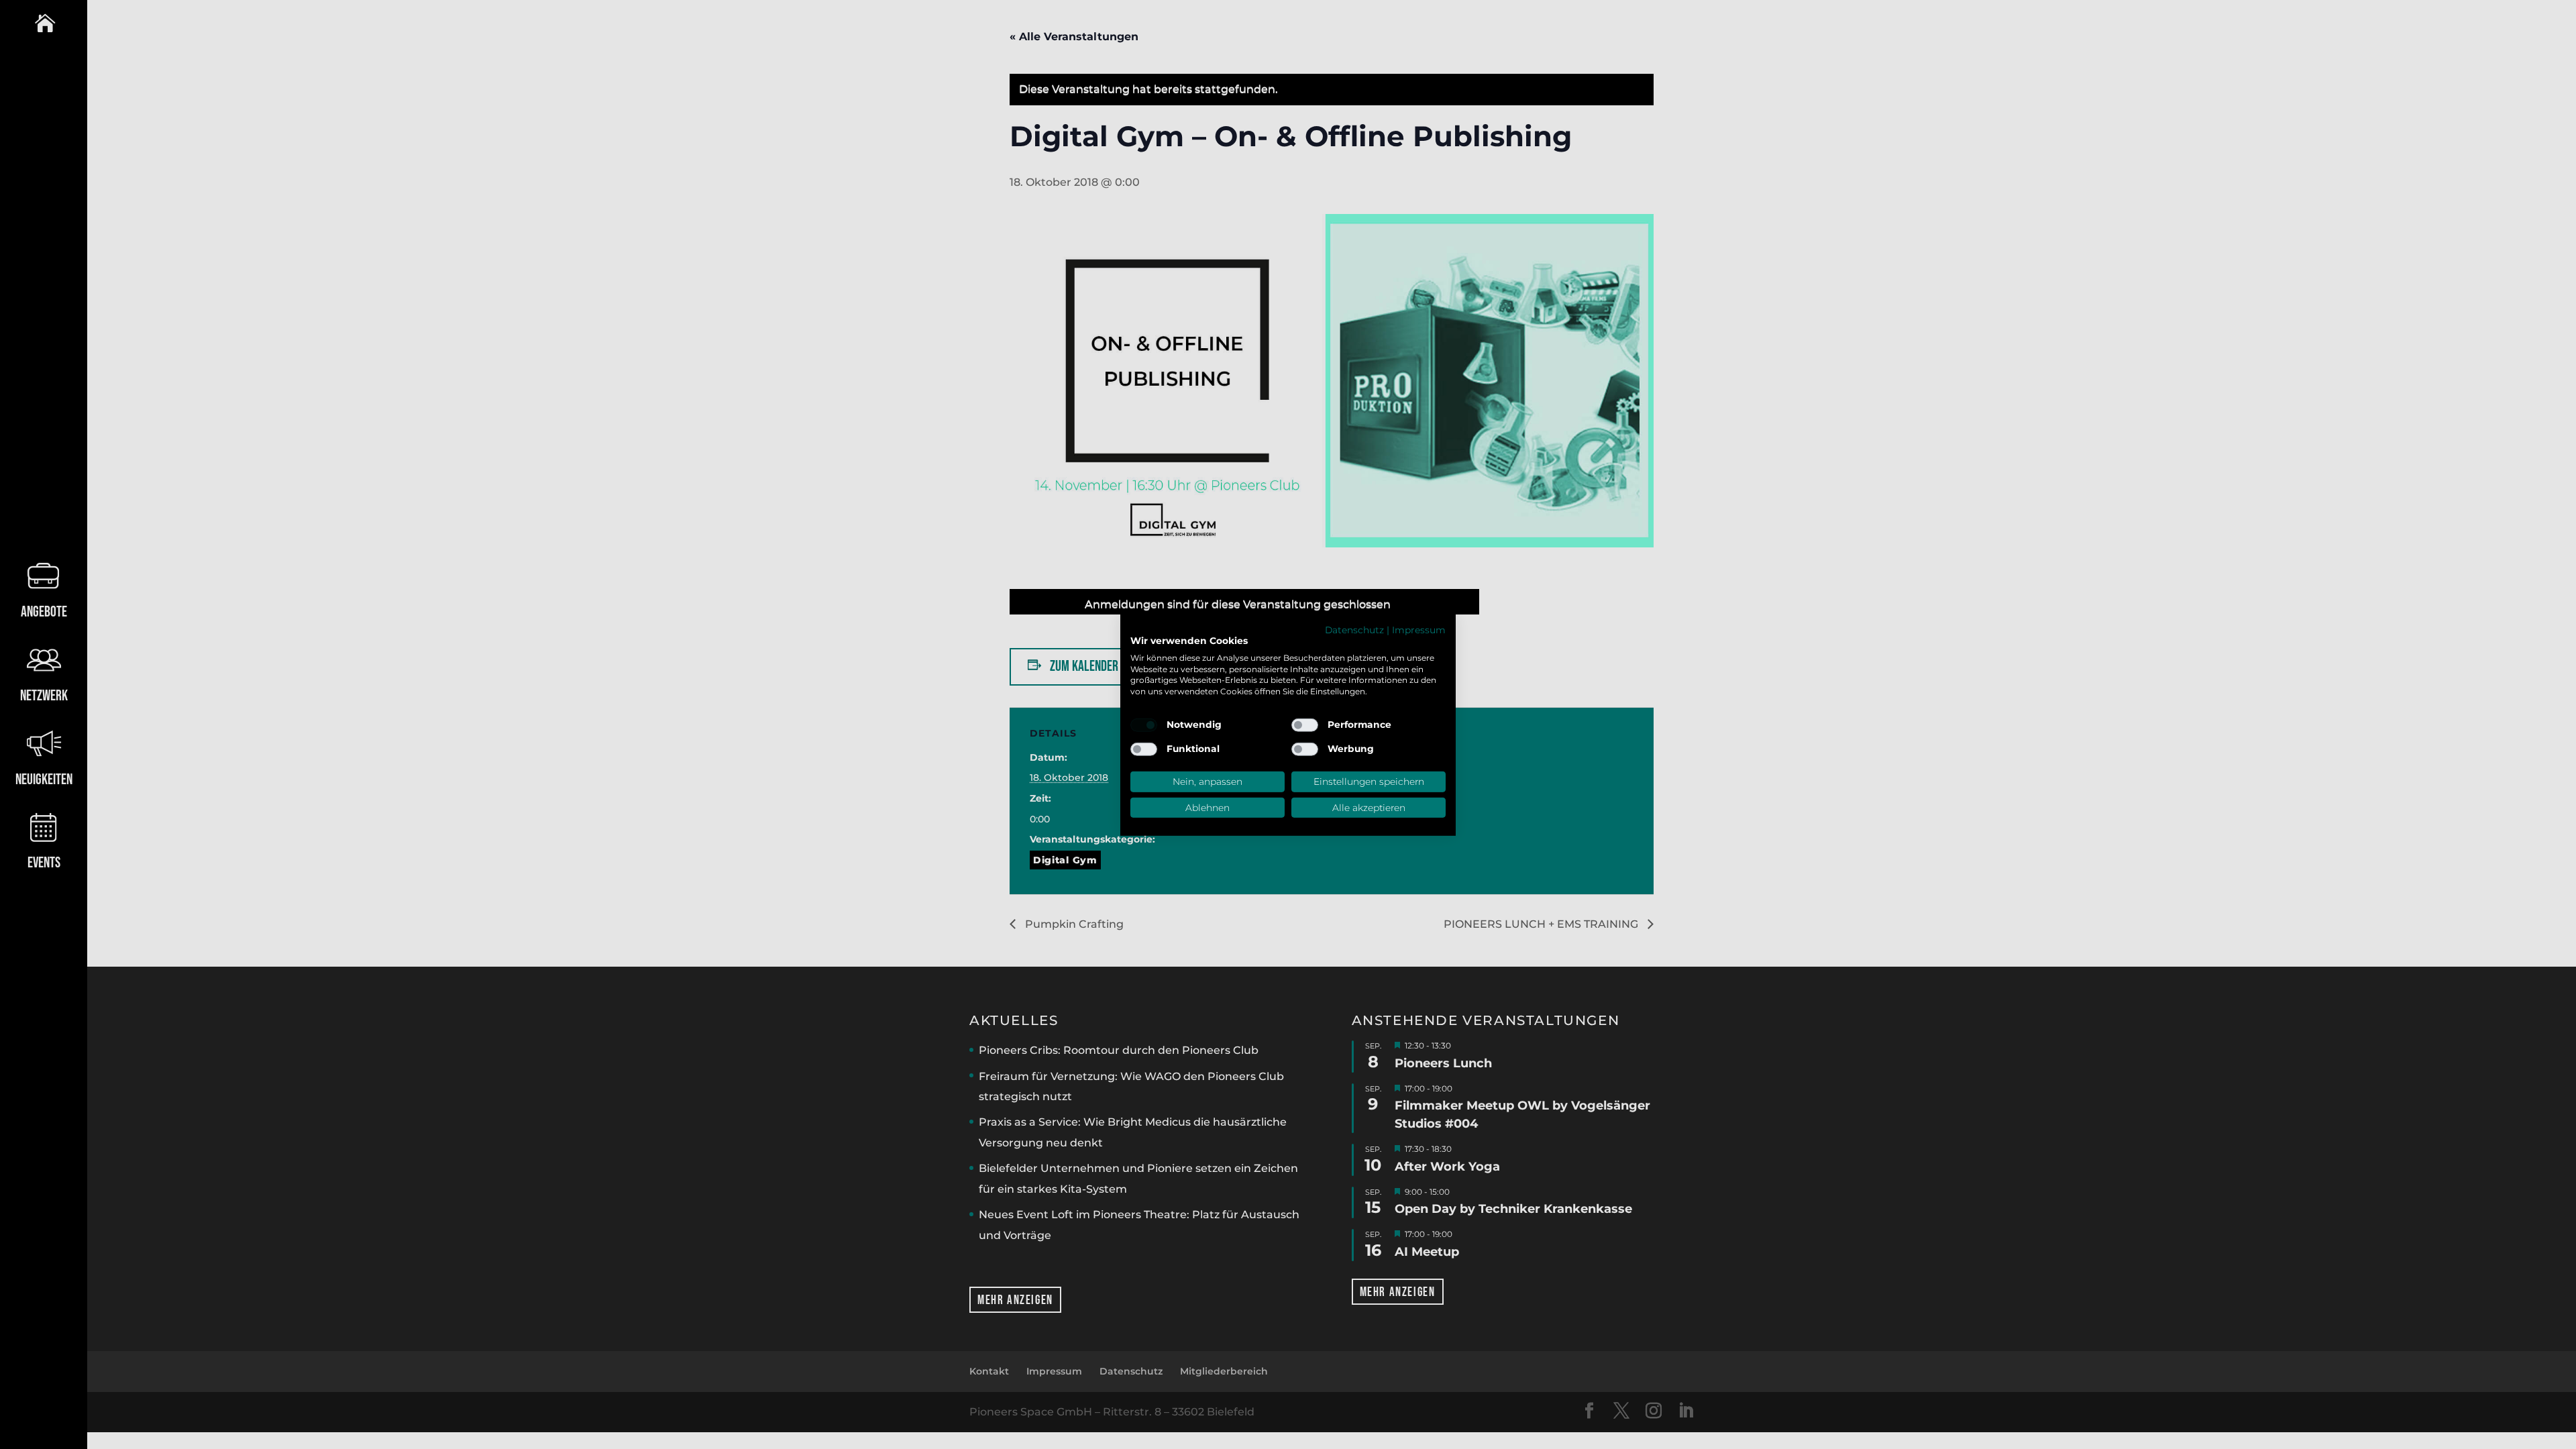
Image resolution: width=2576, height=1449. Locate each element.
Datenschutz (1354, 630)
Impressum (1419, 630)
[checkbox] (1144, 725)
